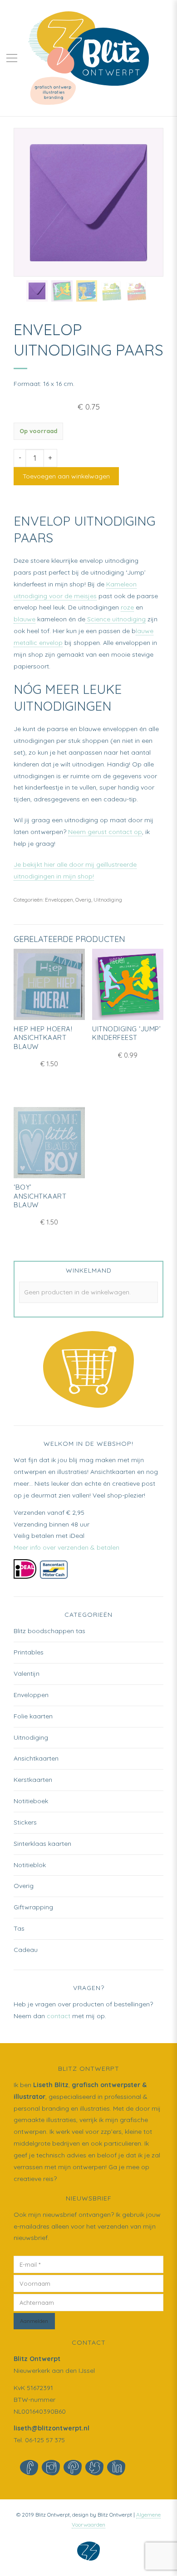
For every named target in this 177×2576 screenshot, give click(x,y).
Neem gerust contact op (105, 832)
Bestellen (49, 1012)
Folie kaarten (33, 1716)
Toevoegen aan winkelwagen (66, 476)
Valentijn (27, 1673)
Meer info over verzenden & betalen (66, 1547)
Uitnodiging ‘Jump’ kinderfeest (126, 1033)
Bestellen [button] (128, 1012)
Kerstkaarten (33, 1780)
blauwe (25, 619)
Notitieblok (30, 1865)
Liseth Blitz (51, 2085)
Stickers (25, 1822)
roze (127, 607)
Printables (29, 1652)
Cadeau (26, 1950)
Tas (19, 1928)
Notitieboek (31, 1801)
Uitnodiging (108, 900)
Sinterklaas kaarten (42, 1844)
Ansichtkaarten (36, 1758)
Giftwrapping (33, 1907)
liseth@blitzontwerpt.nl (52, 2428)
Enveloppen (59, 900)
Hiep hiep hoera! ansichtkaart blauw (43, 1038)
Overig (83, 900)
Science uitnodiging (116, 619)
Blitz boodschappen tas (49, 1631)
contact (59, 2016)
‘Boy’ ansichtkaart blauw (40, 1196)
